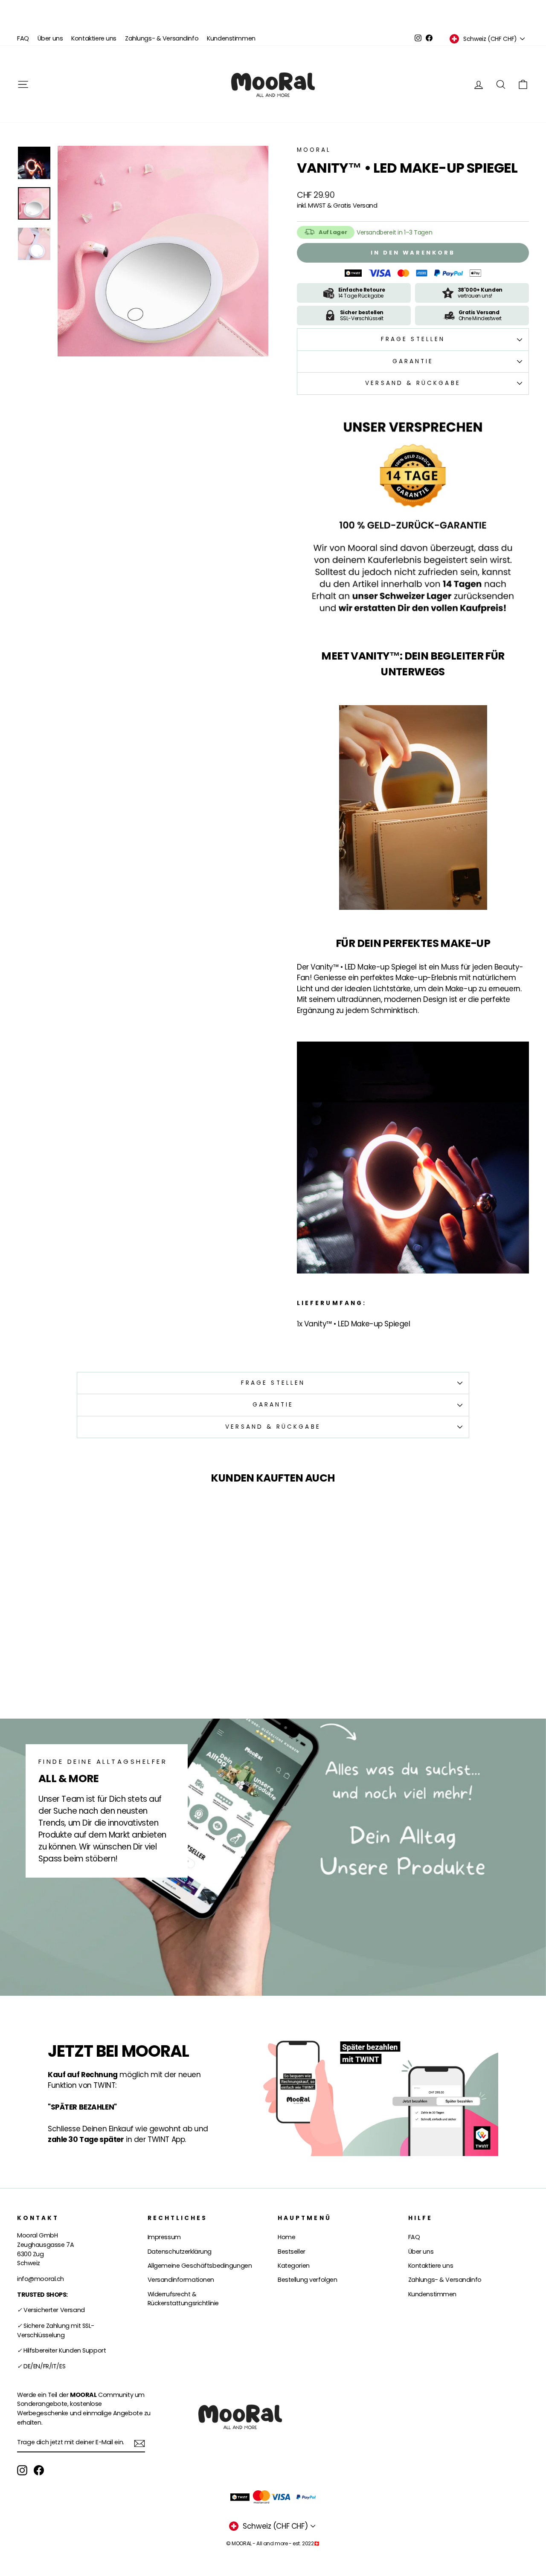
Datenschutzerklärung (180, 2252)
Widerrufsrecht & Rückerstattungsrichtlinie (183, 2299)
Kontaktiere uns (94, 38)
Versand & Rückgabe (413, 383)
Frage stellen (413, 339)
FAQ (23, 38)
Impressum (164, 2237)
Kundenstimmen (231, 38)
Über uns (50, 38)
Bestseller (292, 2252)
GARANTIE (413, 361)
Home (286, 2237)
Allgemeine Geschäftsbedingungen (200, 2266)
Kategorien (294, 2266)
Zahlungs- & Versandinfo (162, 38)
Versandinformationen (181, 2280)
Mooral (314, 150)
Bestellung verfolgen (308, 2280)
